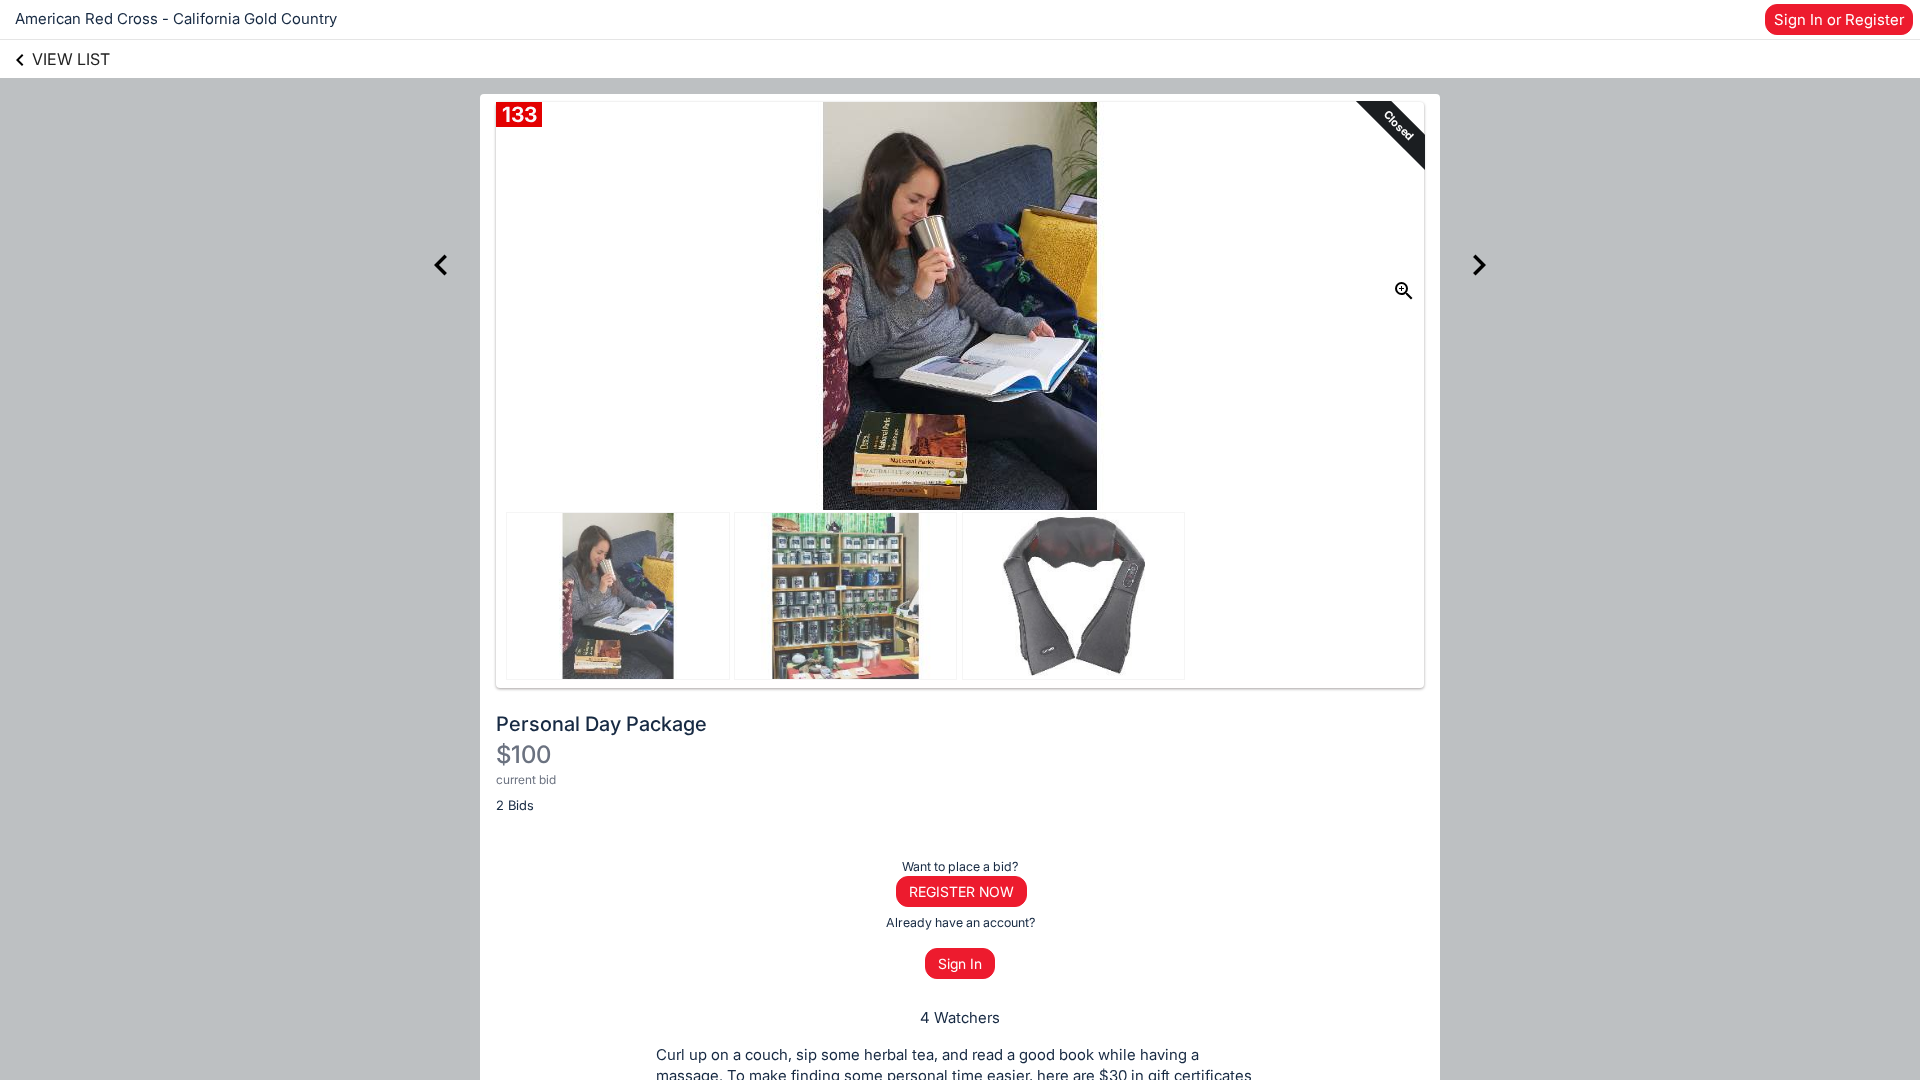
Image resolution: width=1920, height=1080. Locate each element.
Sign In (960, 963)
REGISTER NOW (961, 891)
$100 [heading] (523, 754)
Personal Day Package (601, 724)
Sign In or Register (1839, 19)
